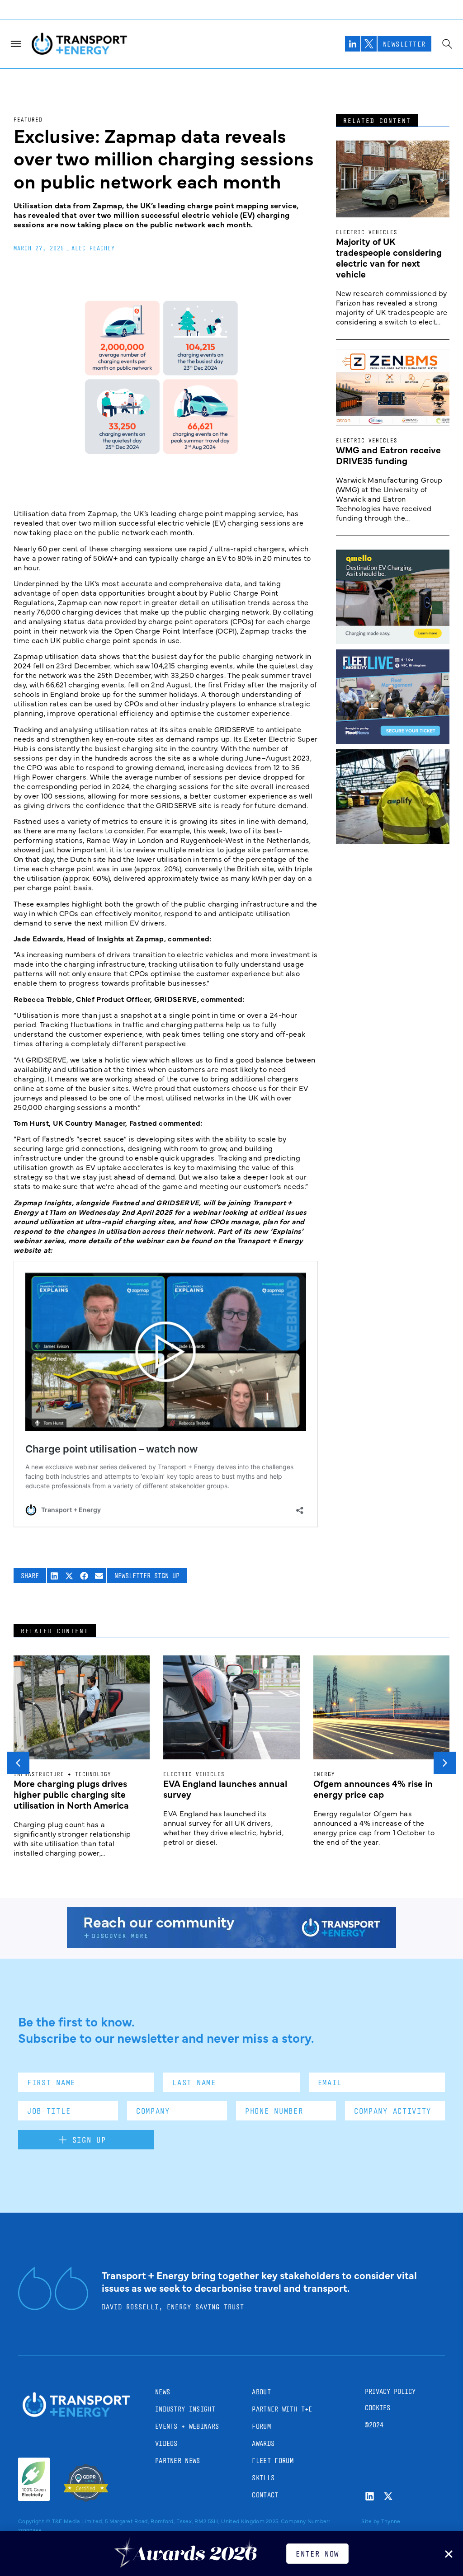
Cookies (378, 2408)
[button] (54, 1576)
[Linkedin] (370, 2496)
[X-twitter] (388, 2496)
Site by (370, 2521)
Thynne (391, 2521)
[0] (393, 641)
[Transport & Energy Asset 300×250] (393, 741)
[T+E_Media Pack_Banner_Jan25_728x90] (231, 1945)
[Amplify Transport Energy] (393, 841)
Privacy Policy (390, 2391)
